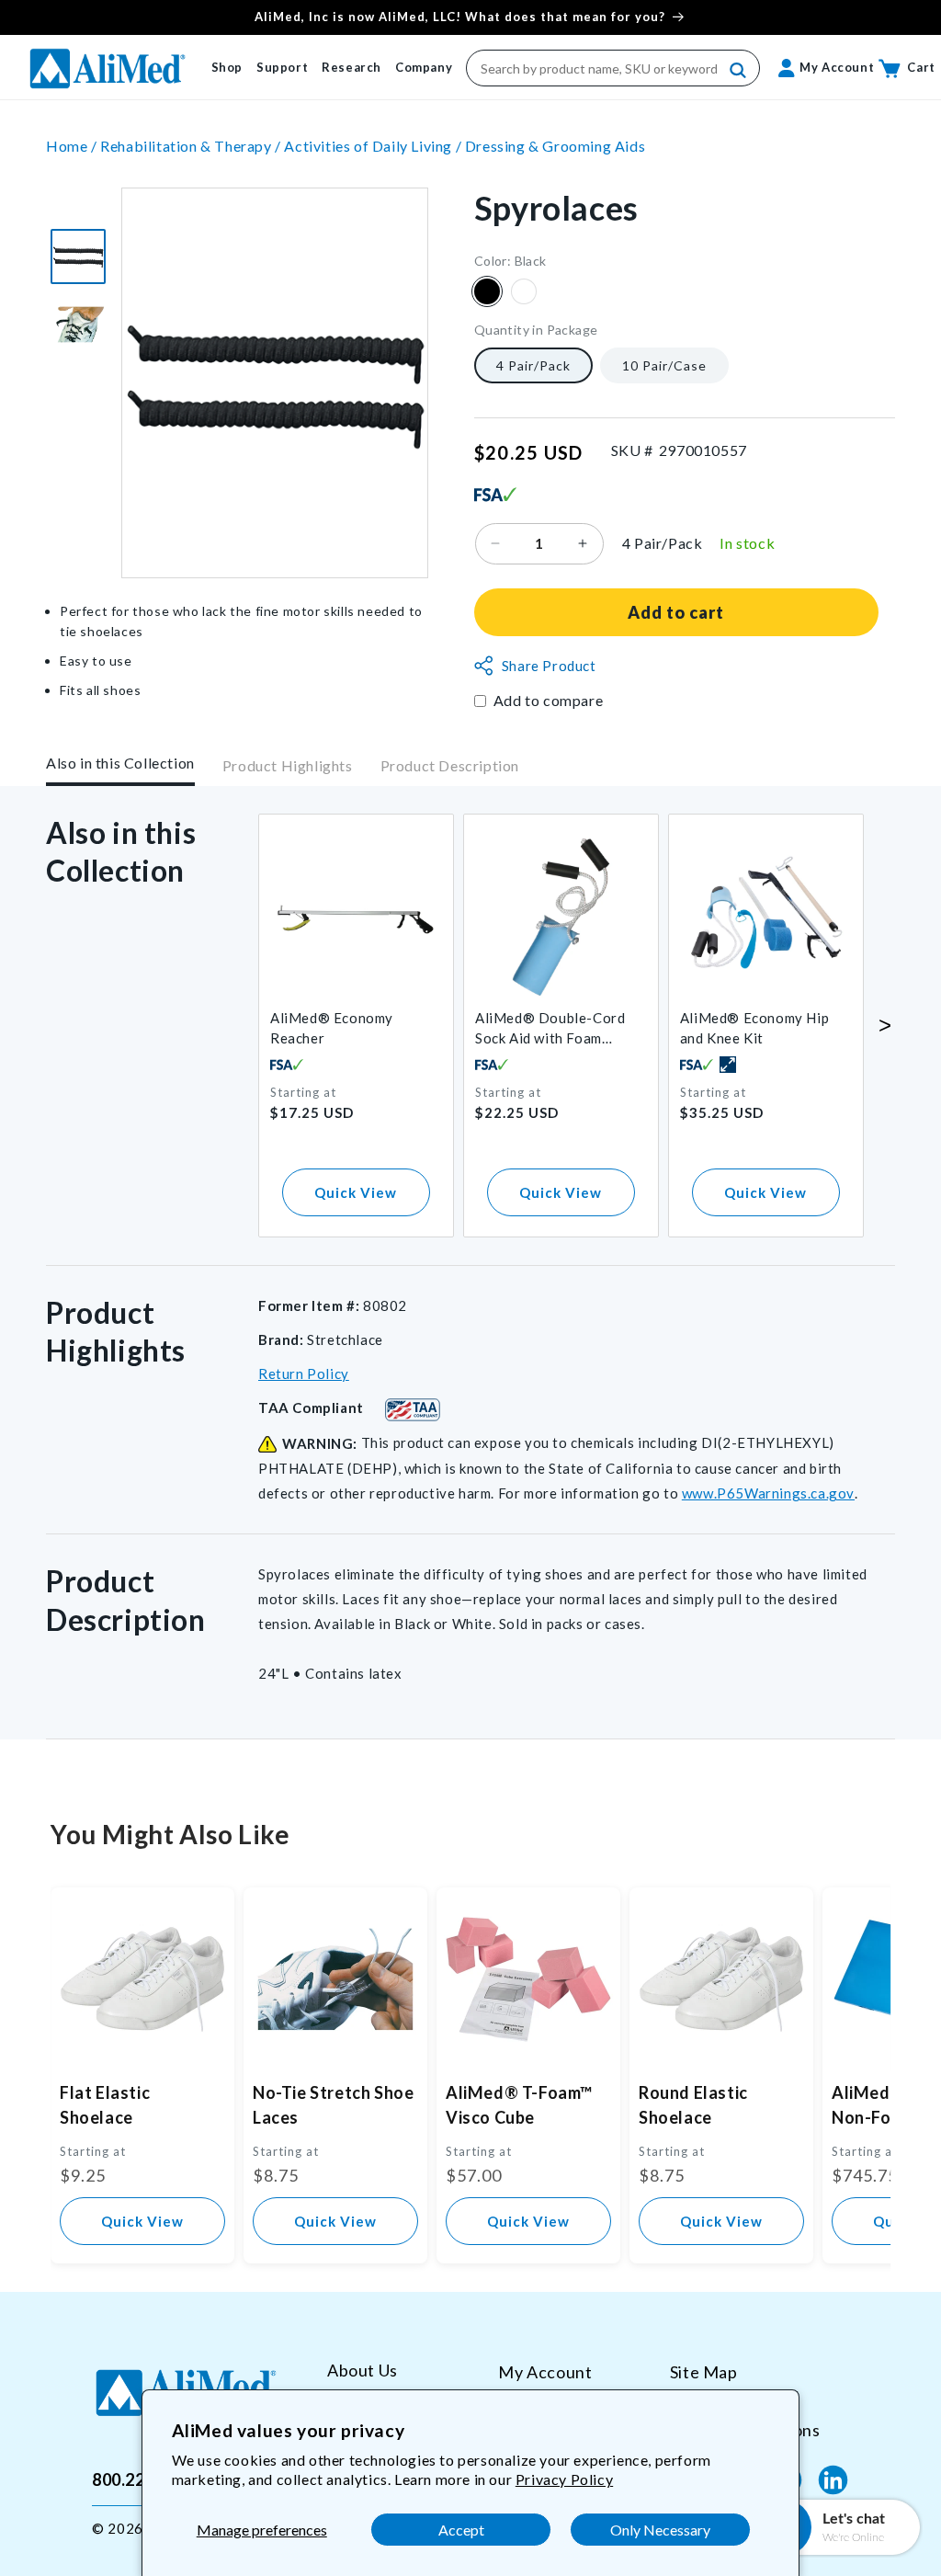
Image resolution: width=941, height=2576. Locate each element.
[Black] (487, 291)
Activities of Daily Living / (374, 146)
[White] (524, 291)
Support (282, 67)
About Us (363, 2371)
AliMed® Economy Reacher (332, 1028)
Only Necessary (660, 2530)
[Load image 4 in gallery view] (78, 256)
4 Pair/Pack (533, 365)
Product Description (450, 765)
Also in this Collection (120, 763)
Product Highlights (288, 765)
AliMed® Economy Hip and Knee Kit (754, 1028)
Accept (461, 2530)
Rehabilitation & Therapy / (192, 146)
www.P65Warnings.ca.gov (768, 1493)
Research (351, 67)
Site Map (704, 2372)
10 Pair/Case (664, 365)
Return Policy (304, 1373)
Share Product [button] (549, 666)
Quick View (356, 1192)
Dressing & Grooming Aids (555, 146)
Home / (73, 146)
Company (424, 67)
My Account (545, 2372)
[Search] (739, 71)
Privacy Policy (564, 2479)
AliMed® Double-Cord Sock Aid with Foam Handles (550, 1029)
